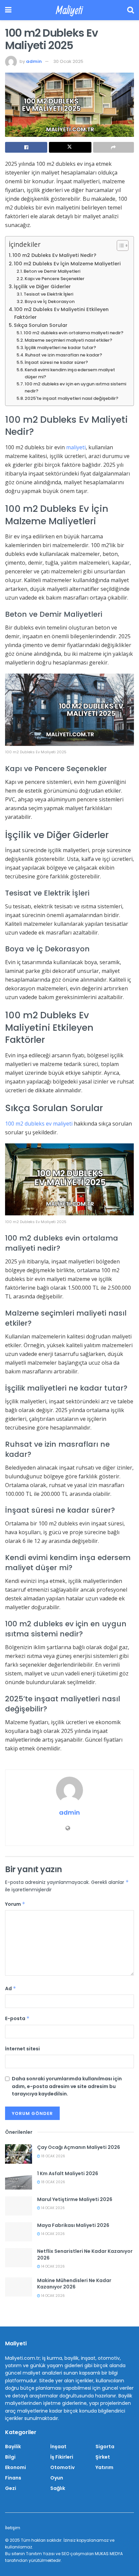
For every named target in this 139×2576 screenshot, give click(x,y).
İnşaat (58, 2447)
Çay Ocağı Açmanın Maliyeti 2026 (79, 2147)
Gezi (11, 2488)
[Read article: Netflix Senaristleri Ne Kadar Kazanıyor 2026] (19, 2258)
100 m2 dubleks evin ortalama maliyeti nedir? (74, 333)
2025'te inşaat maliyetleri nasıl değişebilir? (72, 398)
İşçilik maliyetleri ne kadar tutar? (60, 348)
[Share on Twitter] (70, 147)
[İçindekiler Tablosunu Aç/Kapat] (119, 245)
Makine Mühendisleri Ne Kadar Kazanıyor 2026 (74, 2284)
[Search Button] (131, 10)
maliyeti (76, 447)
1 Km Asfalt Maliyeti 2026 (68, 2173)
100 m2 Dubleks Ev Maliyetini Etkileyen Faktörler (61, 313)
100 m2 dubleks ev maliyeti (39, 1124)
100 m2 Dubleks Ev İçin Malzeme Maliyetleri (67, 264)
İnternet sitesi (22, 2049)
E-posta (17, 2018)
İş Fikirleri (62, 2457)
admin (34, 61)
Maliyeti (69, 10)
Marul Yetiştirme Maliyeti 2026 (75, 2199)
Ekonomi (16, 2467)
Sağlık (58, 2488)
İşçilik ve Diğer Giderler (42, 287)
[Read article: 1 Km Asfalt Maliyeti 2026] (19, 2180)
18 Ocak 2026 (53, 2156)
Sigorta (105, 2447)
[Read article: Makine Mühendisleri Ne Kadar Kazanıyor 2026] (19, 2287)
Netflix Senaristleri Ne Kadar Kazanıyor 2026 (85, 2255)
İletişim (13, 2528)
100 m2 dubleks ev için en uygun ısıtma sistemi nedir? (75, 387)
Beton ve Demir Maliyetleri (52, 271)
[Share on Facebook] (26, 147)
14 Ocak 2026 (52, 2208)
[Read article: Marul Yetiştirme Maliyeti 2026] (19, 2206)
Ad (11, 1988)
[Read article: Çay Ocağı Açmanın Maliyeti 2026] (19, 2154)
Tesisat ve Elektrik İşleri (48, 294)
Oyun (57, 2478)
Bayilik (13, 2447)
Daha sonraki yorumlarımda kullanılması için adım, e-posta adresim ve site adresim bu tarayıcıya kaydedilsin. (67, 2086)
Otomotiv (62, 2467)
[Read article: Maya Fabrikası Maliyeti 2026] (19, 2232)
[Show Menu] (8, 10)
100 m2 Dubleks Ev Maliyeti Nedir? (54, 255)
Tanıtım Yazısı (40, 2554)
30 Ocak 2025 (68, 61)
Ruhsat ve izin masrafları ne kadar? (64, 355)
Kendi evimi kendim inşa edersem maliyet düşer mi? (70, 373)
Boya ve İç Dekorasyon (50, 301)
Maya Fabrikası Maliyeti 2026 (73, 2225)
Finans (13, 2478)
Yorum (15, 1904)
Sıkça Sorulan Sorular (41, 325)
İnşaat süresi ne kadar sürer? (56, 362)
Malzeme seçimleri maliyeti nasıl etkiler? (68, 340)
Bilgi (10, 2457)
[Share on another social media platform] (114, 147)
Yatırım (104, 2467)
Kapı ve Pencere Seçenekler (54, 279)
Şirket (103, 2457)
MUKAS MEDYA (109, 2554)
